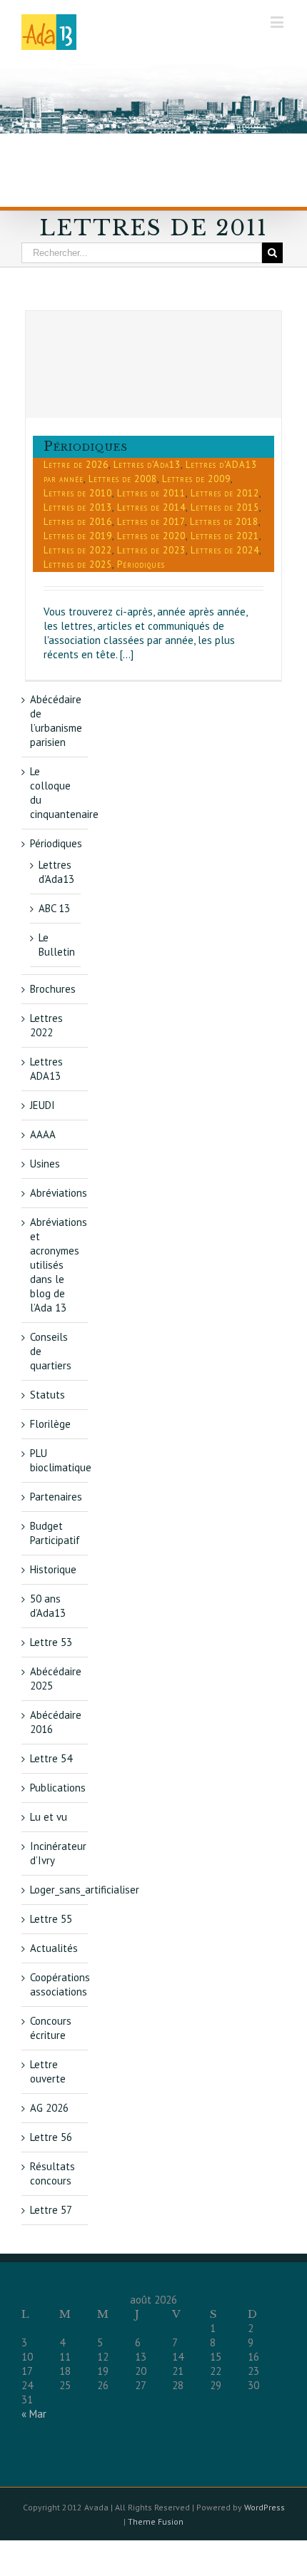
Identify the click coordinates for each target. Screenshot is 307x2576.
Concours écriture (51, 2028)
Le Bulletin (57, 945)
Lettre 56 (51, 2137)
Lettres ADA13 (46, 1069)
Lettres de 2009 (196, 479)
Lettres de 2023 (151, 550)
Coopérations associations (60, 1984)
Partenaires (56, 1497)
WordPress (265, 2507)
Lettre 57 (51, 2210)
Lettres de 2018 (224, 522)
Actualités (54, 1948)
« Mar (34, 2414)
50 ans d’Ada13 (48, 1606)
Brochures (53, 989)
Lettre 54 (51, 1758)
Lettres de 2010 (78, 493)
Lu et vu (49, 1817)
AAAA (43, 1134)
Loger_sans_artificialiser (85, 1890)
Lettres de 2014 (151, 507)
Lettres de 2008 (123, 479)
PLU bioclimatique (61, 1460)
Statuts (47, 1395)
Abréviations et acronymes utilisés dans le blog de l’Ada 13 (59, 1265)
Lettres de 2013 (78, 507)
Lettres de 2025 (78, 564)
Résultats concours (52, 2173)
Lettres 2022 (46, 1025)
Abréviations (59, 1193)
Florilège (50, 1424)
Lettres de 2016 (78, 522)
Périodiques (86, 446)
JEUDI (42, 1105)
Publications (58, 1788)
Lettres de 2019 (78, 536)
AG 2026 (49, 2108)
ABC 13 (54, 908)
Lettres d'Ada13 (147, 465)
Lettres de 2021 (225, 536)
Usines (45, 1164)
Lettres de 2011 (151, 493)
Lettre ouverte (48, 2071)
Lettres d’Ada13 (56, 872)
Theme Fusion (156, 2521)
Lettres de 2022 (78, 550)
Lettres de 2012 (225, 493)
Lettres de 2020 (151, 536)
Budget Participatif (55, 1533)
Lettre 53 (51, 1642)
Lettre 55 (51, 1919)
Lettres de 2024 (225, 550)
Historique (53, 1569)
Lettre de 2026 (76, 465)
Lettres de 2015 (225, 507)
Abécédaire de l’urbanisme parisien (56, 721)
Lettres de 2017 (151, 522)
